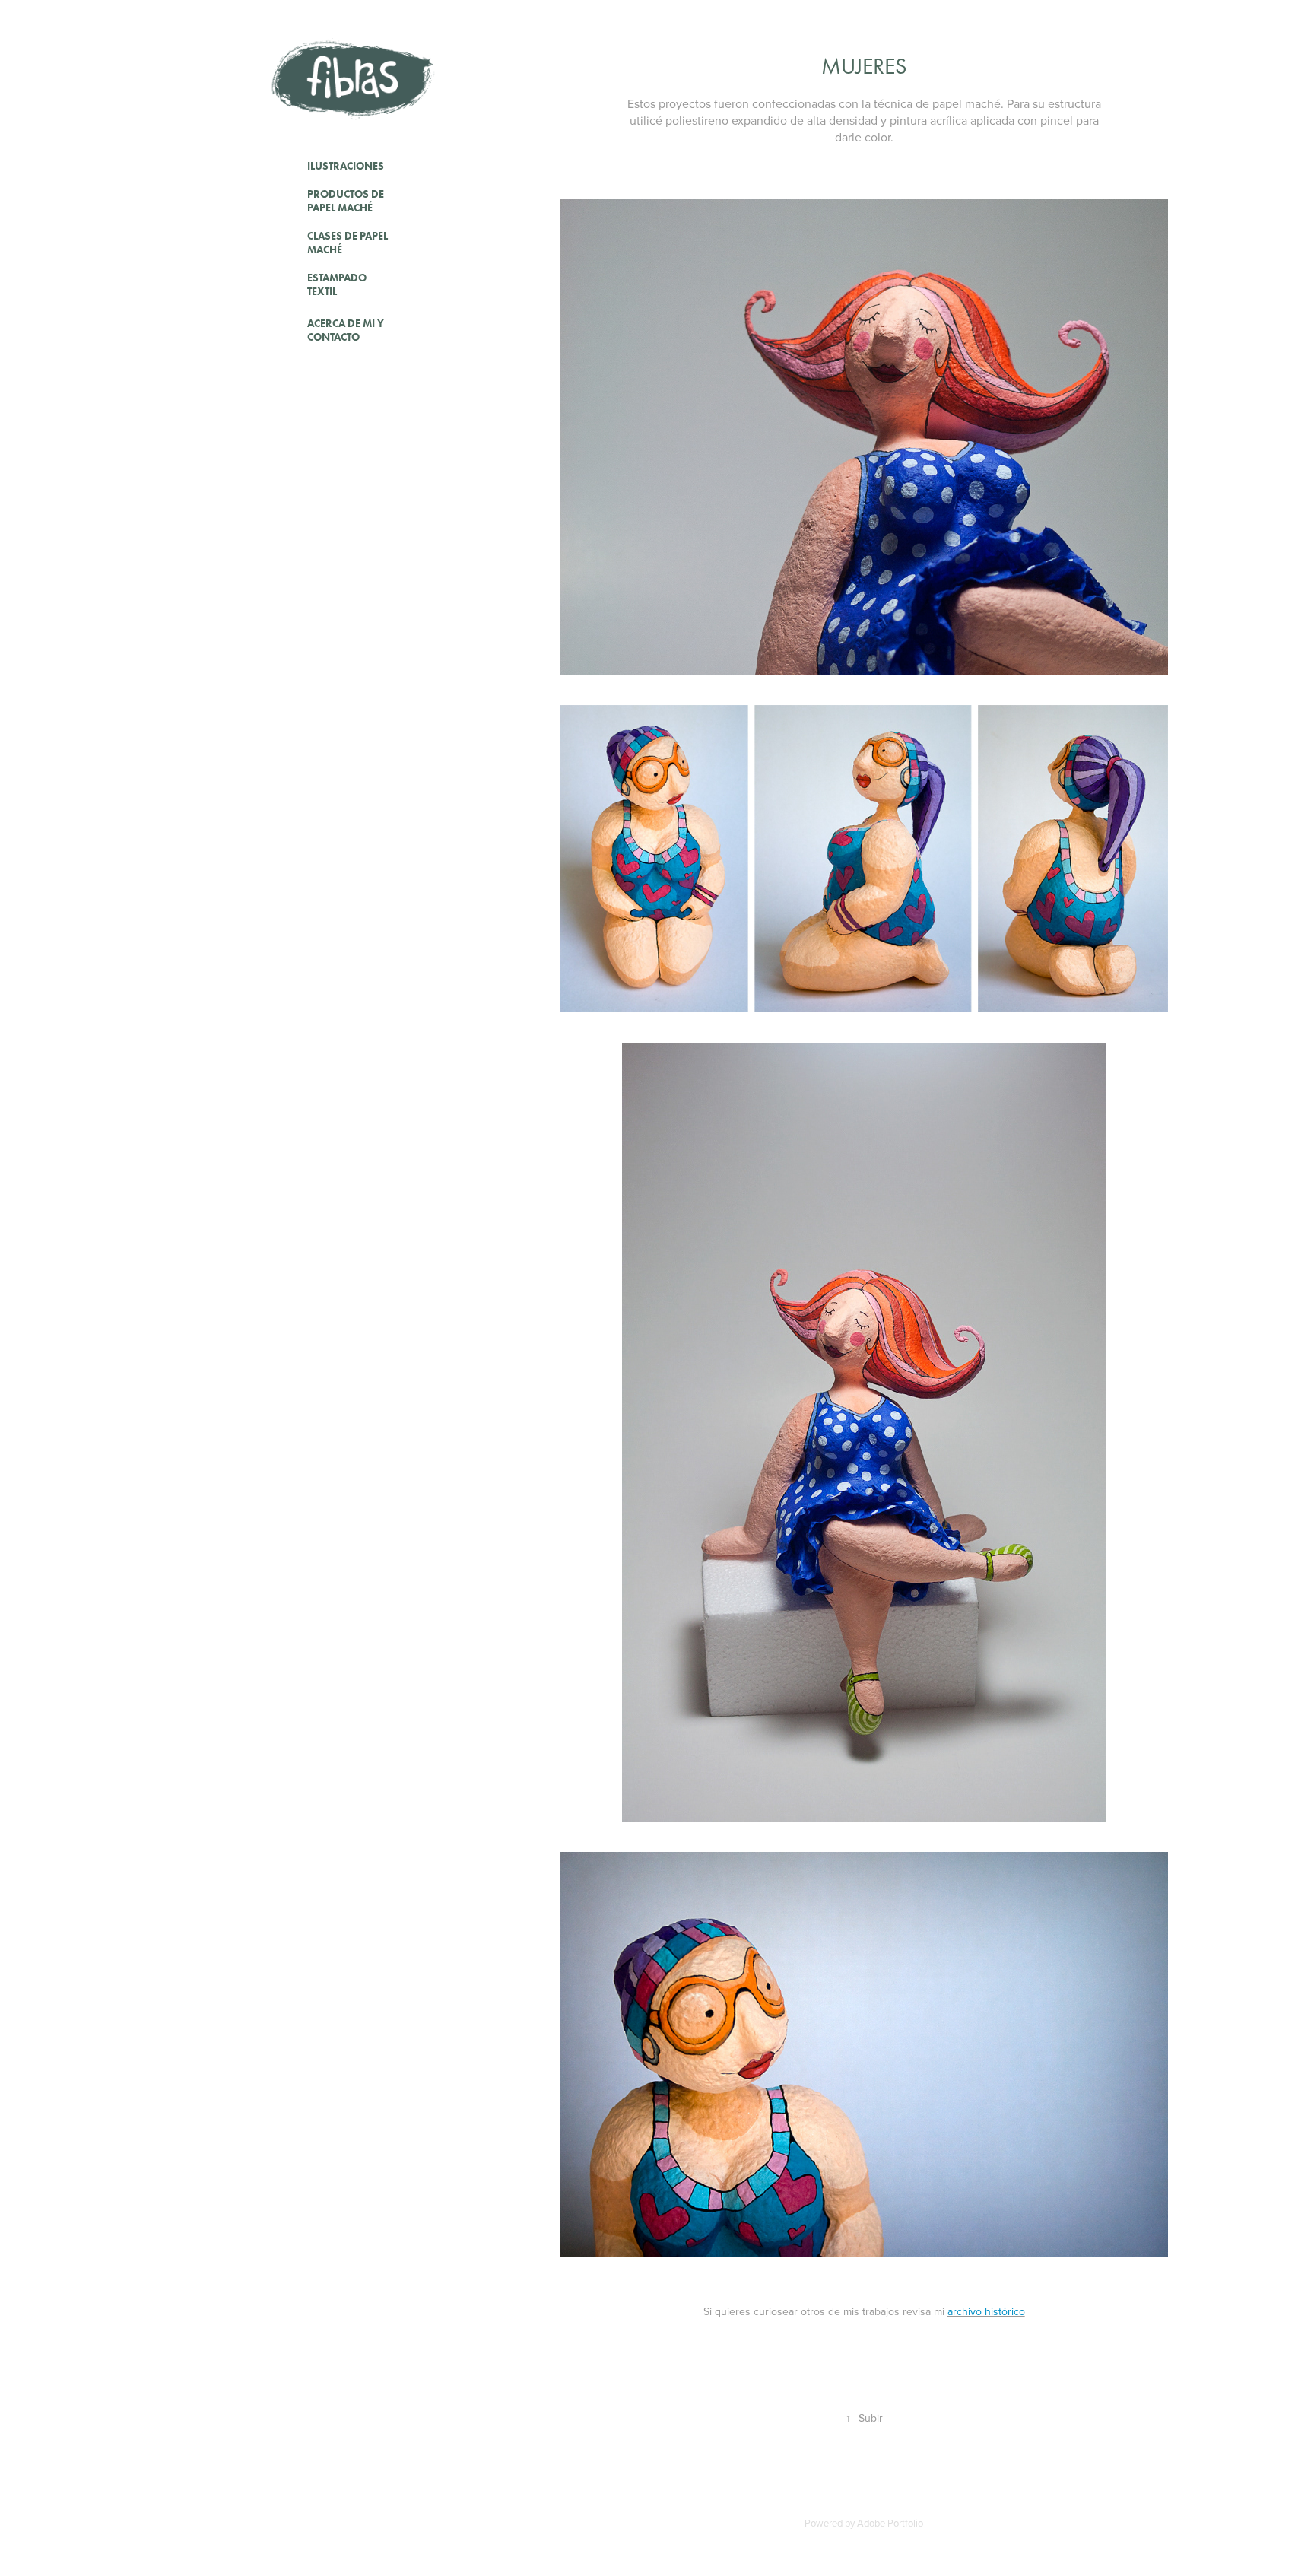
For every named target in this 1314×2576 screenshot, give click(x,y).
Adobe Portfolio (890, 2523)
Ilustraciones (346, 166)
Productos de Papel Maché (346, 201)
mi (979, 2311)
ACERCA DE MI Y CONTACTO (346, 330)
